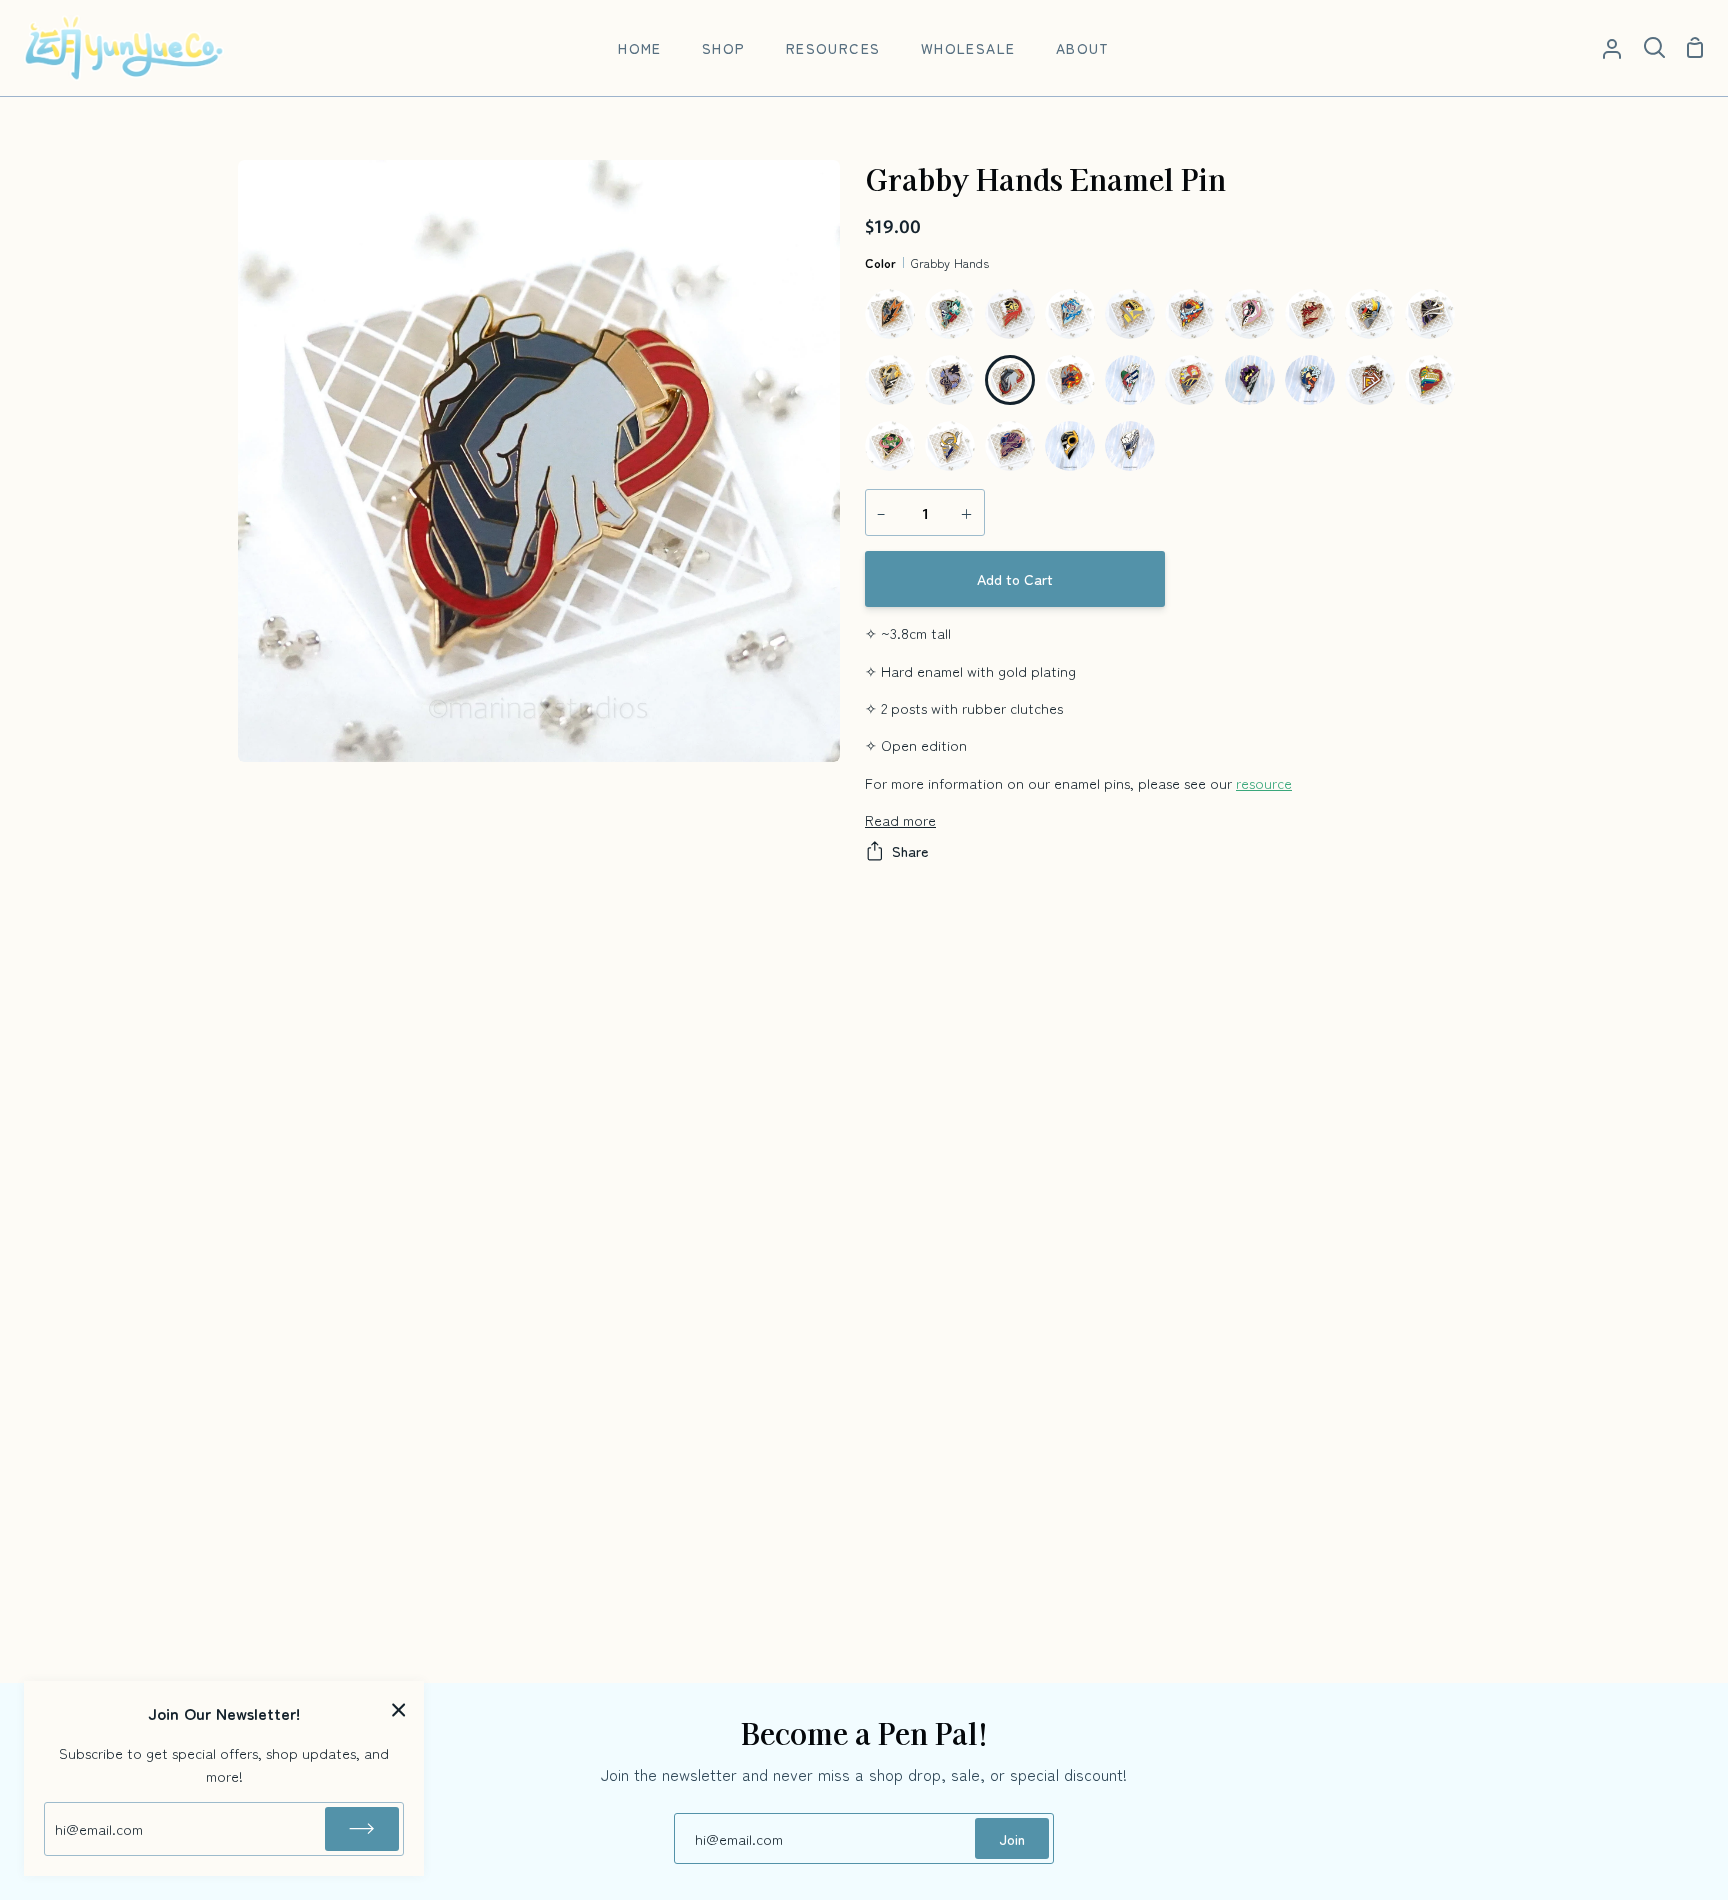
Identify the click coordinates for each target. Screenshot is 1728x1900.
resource (1264, 782)
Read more (900, 819)
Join (1012, 1838)
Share (910, 850)
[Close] (399, 1708)
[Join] (362, 1829)
